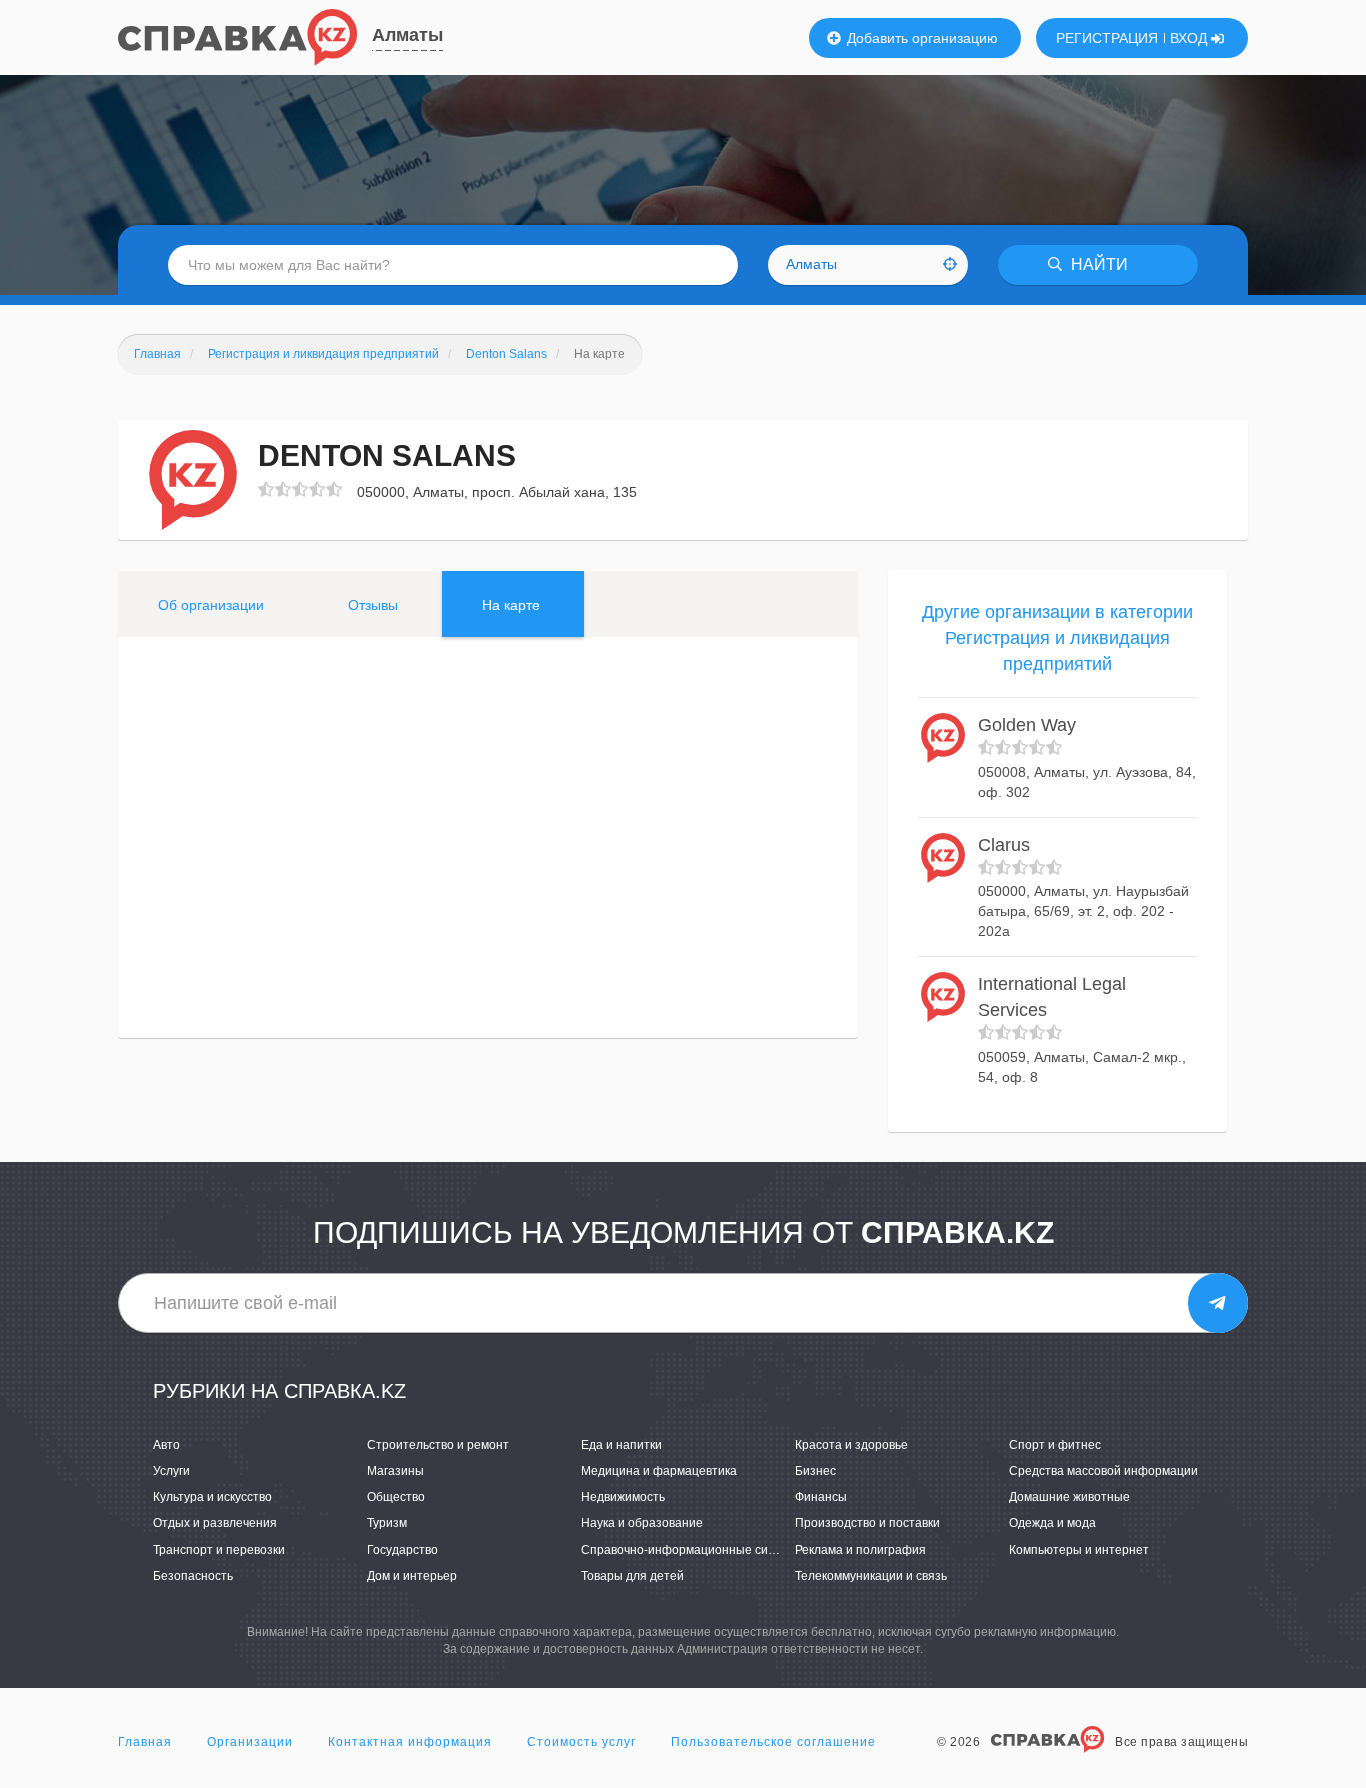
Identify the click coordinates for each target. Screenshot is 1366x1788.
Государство (402, 1550)
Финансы (821, 1497)
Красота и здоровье (851, 1445)
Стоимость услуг (581, 1742)
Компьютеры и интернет (1079, 1550)
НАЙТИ (1097, 264)
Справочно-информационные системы (692, 1550)
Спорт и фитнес (1055, 1445)
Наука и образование (642, 1523)
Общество (396, 1497)
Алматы (407, 35)
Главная (145, 1742)
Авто (166, 1445)
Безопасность (193, 1576)
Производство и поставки (867, 1523)
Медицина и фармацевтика (659, 1471)
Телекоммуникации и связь (871, 1576)
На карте (511, 605)
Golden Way (1027, 725)
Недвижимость (623, 1497)
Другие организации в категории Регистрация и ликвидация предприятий (1057, 637)
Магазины (395, 1471)
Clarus (1004, 845)
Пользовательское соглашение (773, 1742)
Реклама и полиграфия (860, 1550)
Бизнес (815, 1471)
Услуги (171, 1471)
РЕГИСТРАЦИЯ (1107, 38)
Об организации (211, 605)
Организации (250, 1742)
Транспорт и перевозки (219, 1550)
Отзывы (373, 605)
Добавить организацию (920, 38)
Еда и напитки (621, 1445)
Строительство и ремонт (438, 1445)
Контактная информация (410, 1742)
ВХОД (1190, 38)
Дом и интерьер (412, 1576)
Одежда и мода (1052, 1523)
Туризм (387, 1523)
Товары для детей (632, 1576)
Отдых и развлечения (215, 1523)
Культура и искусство (212, 1497)
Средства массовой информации (1103, 1471)
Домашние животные (1069, 1497)
